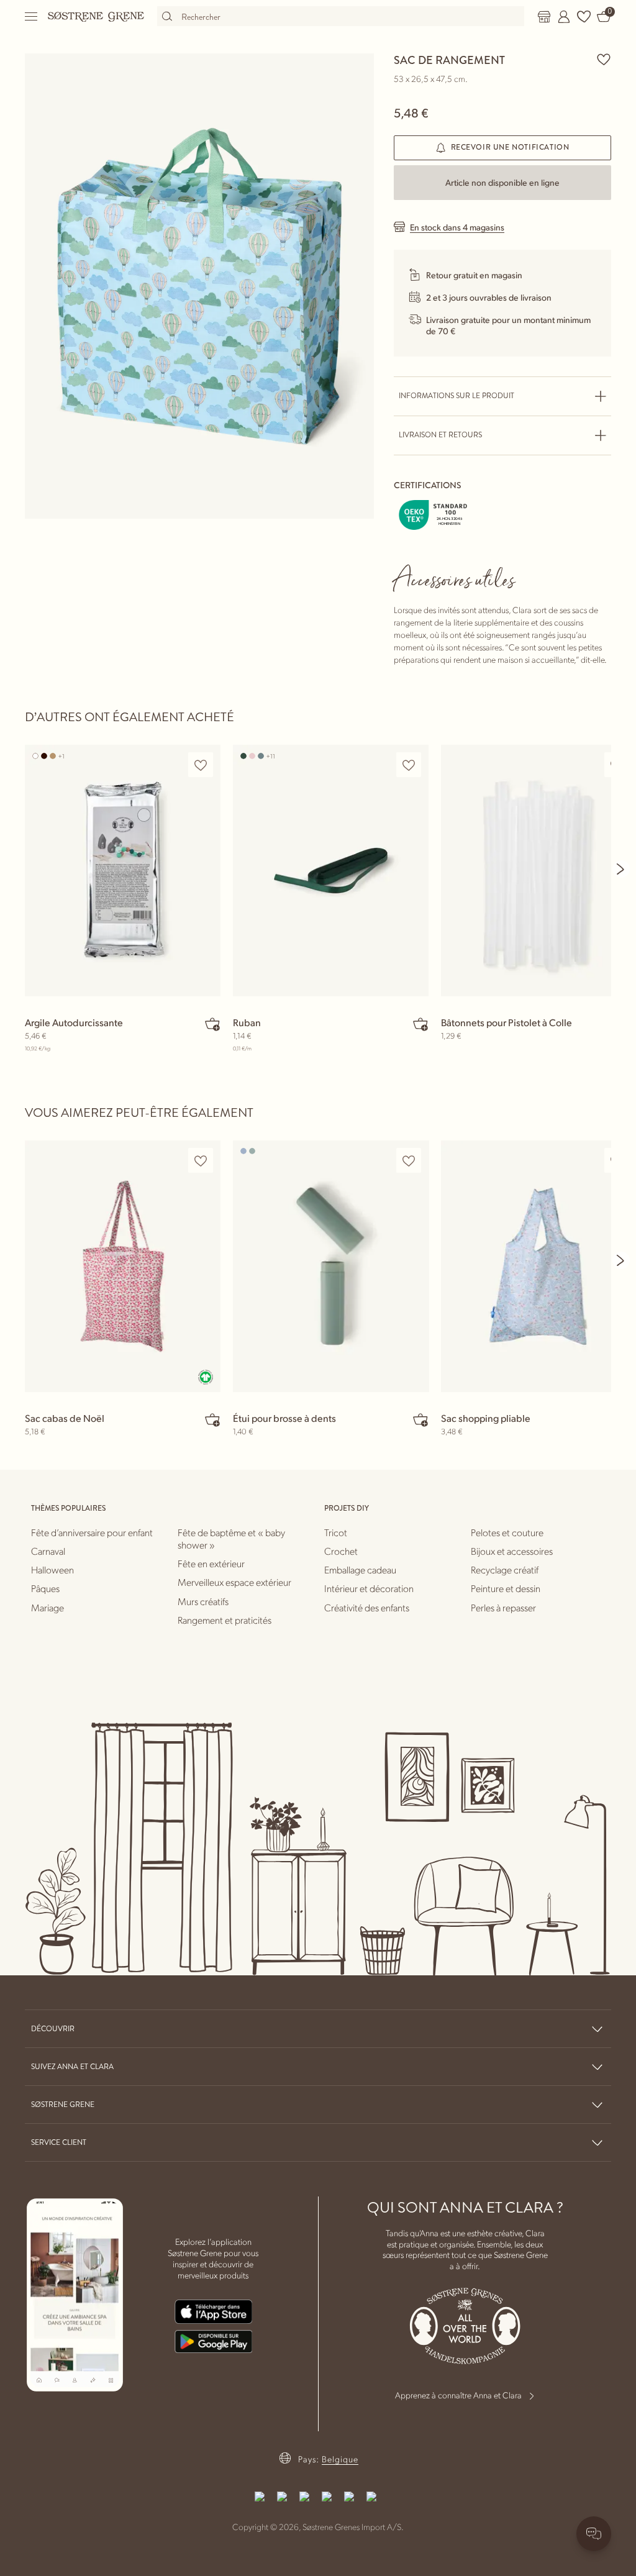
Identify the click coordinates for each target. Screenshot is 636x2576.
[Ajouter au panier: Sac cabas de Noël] (212, 1419)
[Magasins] (544, 17)
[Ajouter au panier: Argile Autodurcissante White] (212, 1024)
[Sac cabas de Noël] (123, 1266)
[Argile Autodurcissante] (123, 871)
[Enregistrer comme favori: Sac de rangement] (604, 59)
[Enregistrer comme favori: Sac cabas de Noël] (201, 1161)
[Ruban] (331, 871)
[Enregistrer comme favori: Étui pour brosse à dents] (409, 1161)
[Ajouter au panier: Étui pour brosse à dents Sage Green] (420, 1419)
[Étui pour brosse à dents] (331, 1266)
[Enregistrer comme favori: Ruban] (409, 765)
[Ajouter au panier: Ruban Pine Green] (420, 1024)
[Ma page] (564, 17)
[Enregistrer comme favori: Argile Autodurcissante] (201, 765)
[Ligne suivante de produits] (621, 869)
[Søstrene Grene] (96, 16)
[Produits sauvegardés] (584, 17)
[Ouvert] (32, 16)
